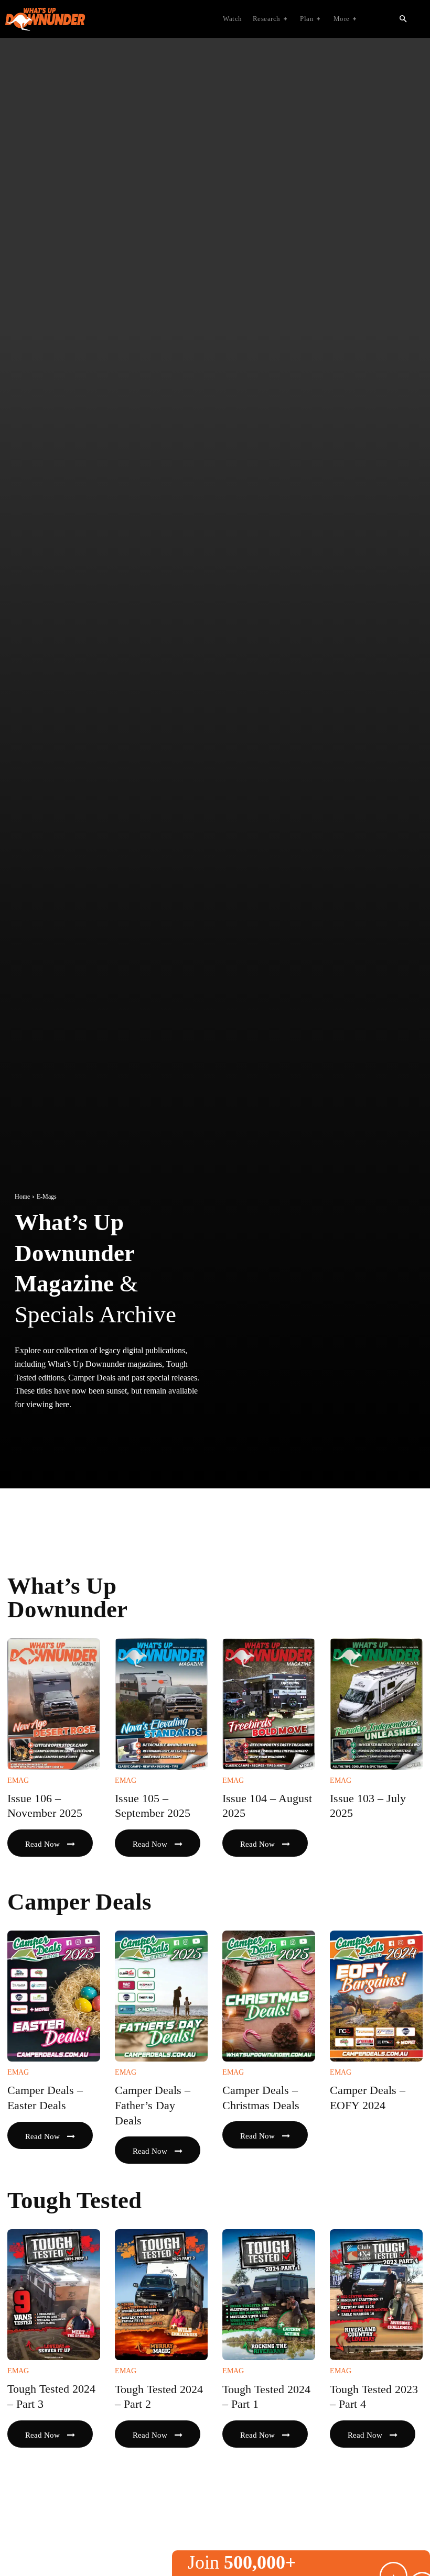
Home (22, 1197)
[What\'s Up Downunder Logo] (97, 19)
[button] (403, 19)
